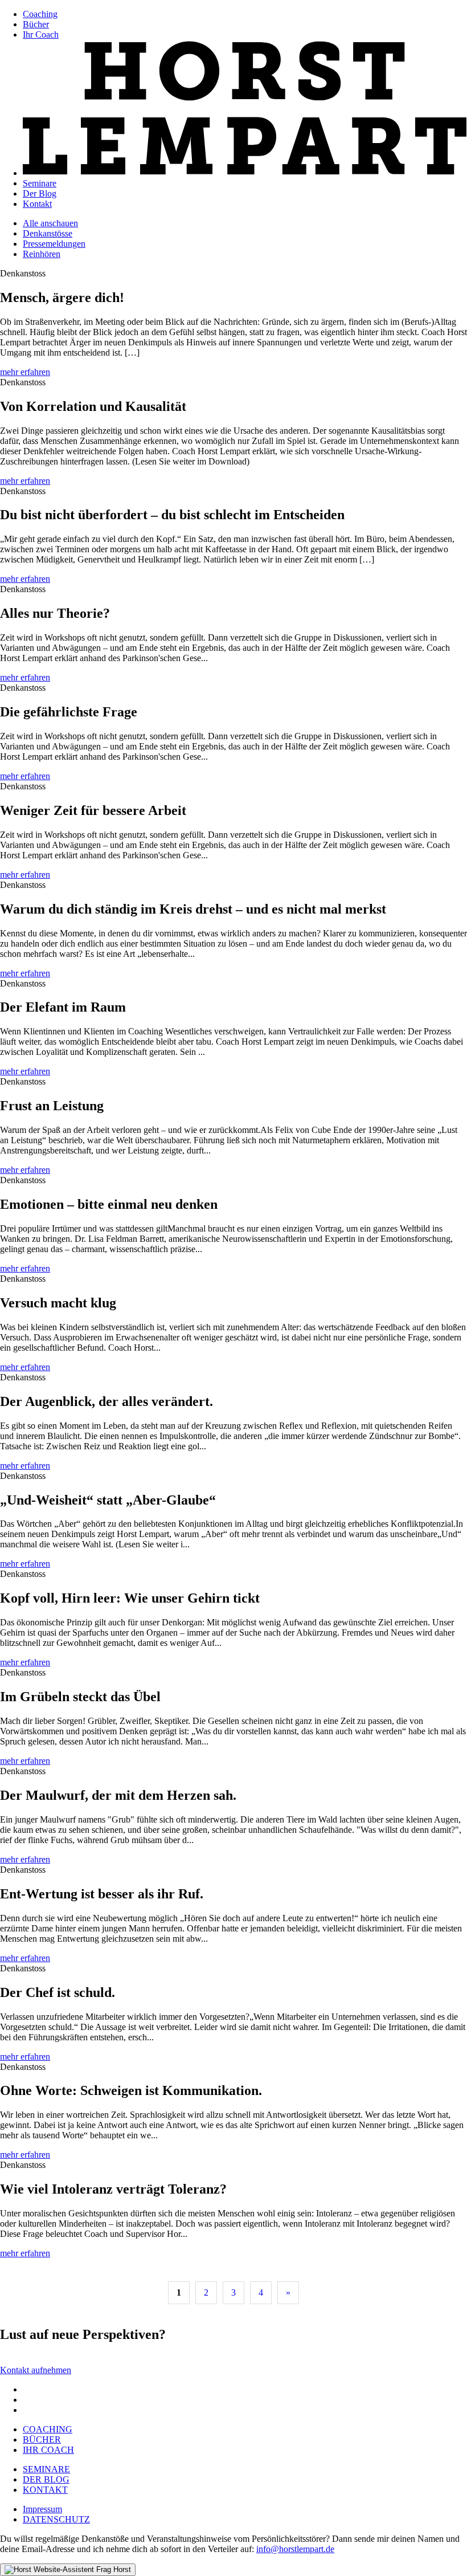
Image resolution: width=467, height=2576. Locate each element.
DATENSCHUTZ (56, 2519)
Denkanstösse (48, 233)
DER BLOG (46, 2479)
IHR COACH (48, 2450)
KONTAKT (45, 2490)
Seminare (40, 183)
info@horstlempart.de (295, 2549)
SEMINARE (46, 2469)
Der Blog (40, 193)
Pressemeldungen (54, 244)
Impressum (42, 2509)
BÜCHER (42, 2440)
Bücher (36, 24)
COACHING (48, 2429)
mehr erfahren (25, 372)
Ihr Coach (41, 34)
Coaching (40, 14)
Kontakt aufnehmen (36, 2370)
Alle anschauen (50, 223)
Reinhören (42, 254)
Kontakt (37, 204)
